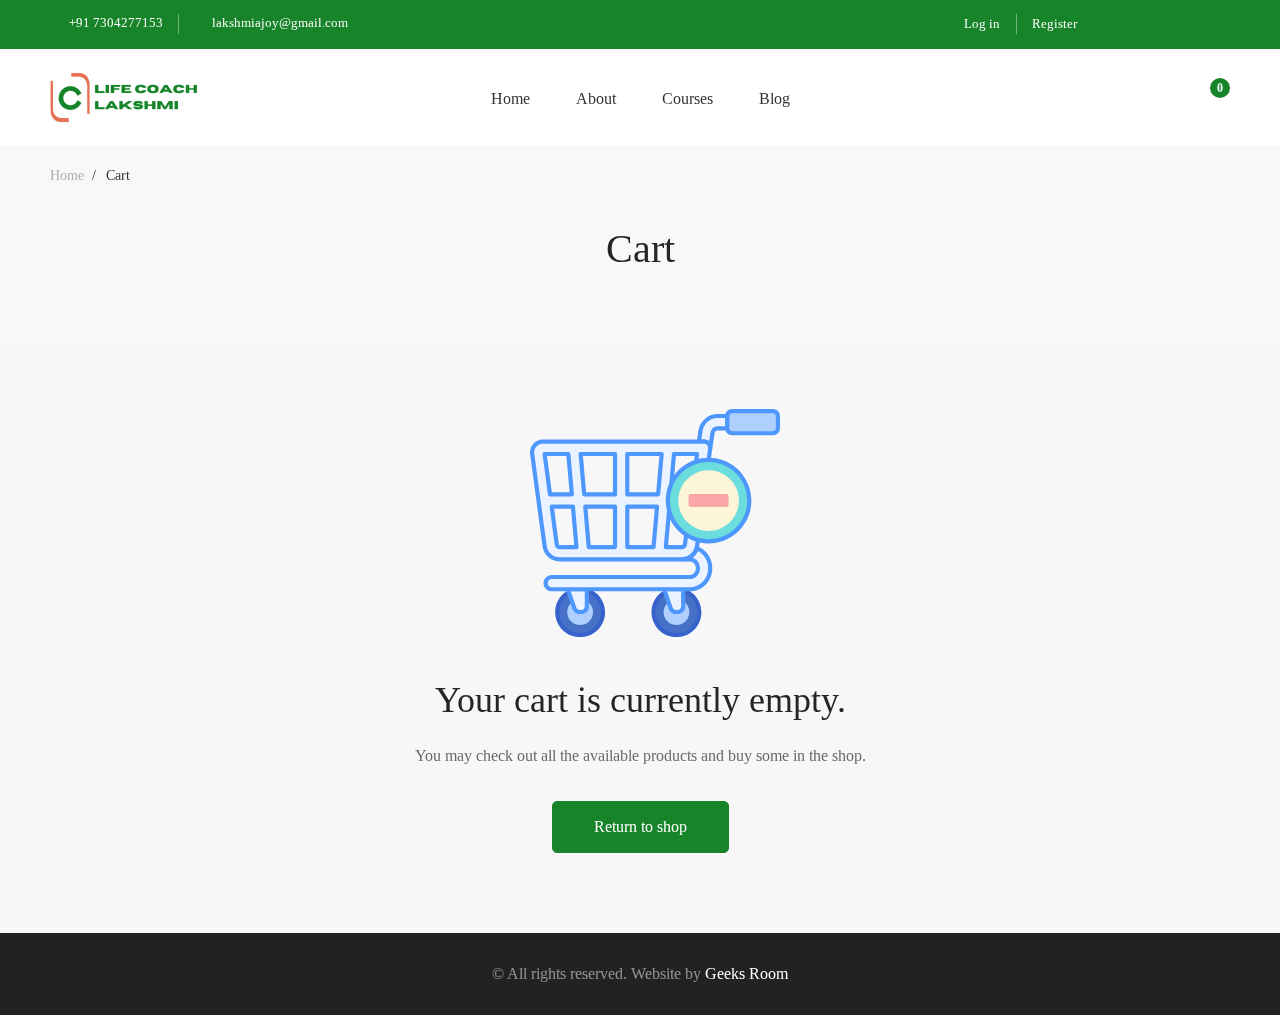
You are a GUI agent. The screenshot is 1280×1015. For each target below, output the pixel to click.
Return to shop (640, 826)
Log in (982, 23)
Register (1054, 23)
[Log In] (1162, 96)
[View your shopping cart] (1213, 97)
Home (67, 175)
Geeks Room (746, 973)
